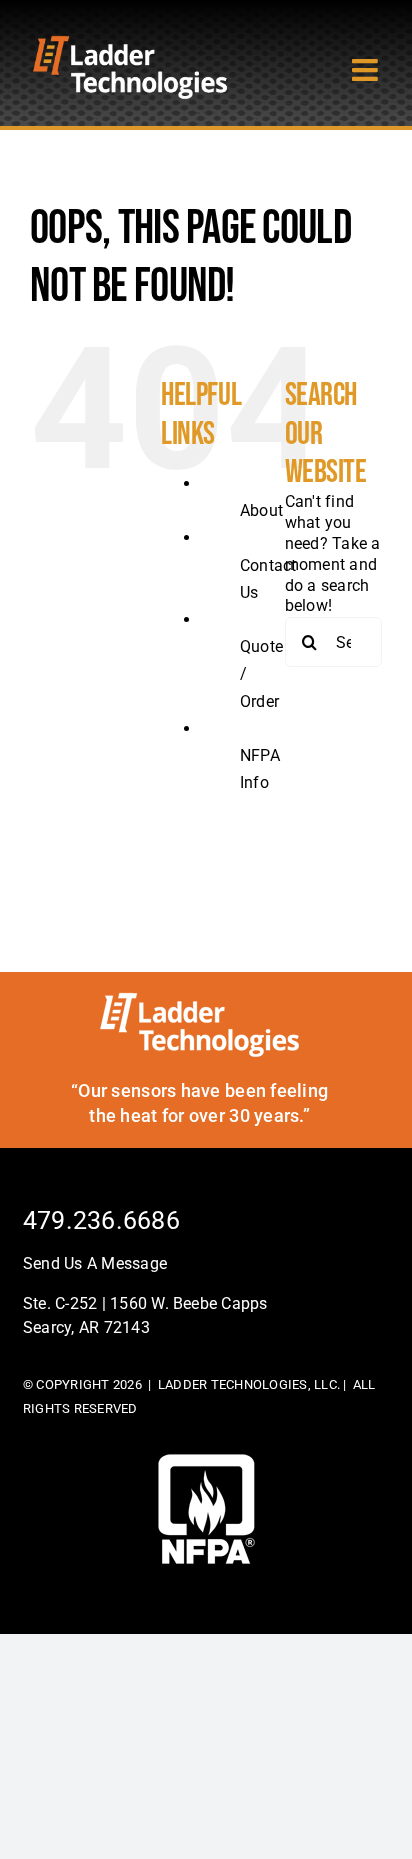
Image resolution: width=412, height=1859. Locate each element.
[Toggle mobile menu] (367, 70)
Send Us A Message (95, 1263)
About (261, 510)
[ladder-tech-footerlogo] (199, 999)
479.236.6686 (101, 1220)
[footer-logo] (206, 1461)
